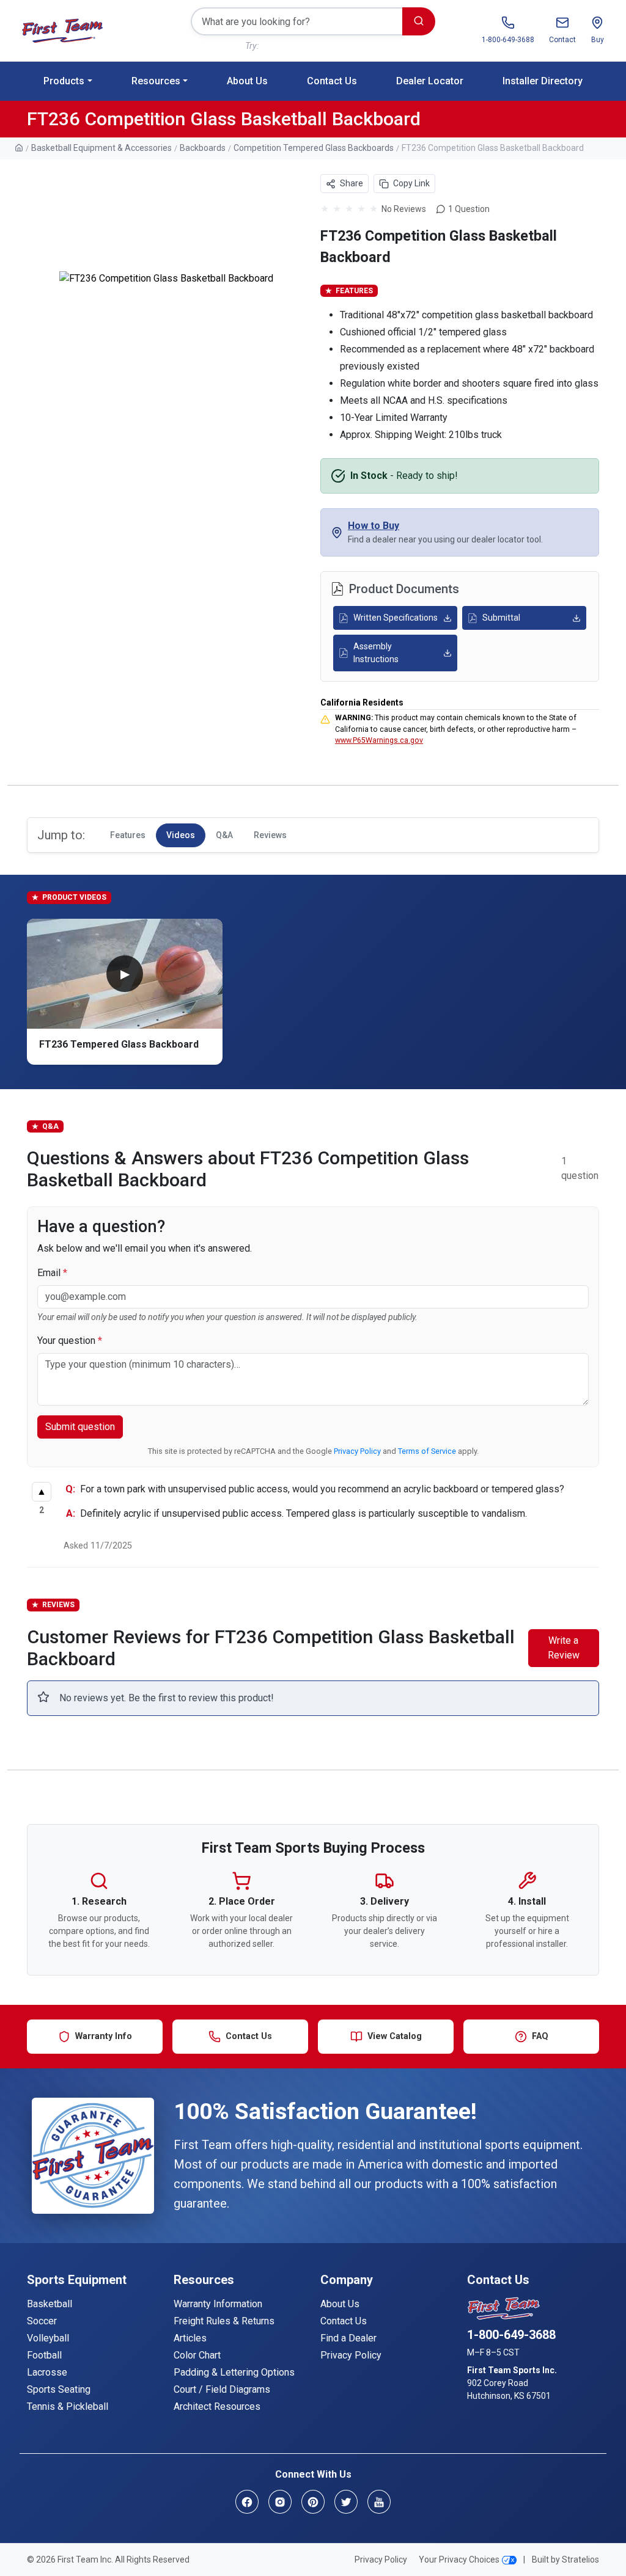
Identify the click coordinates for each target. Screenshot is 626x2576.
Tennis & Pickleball (68, 2406)
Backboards (203, 148)
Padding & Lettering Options (234, 2372)
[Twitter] (346, 2502)
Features (128, 835)
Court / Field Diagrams (222, 2389)
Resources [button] (156, 81)
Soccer (42, 2321)
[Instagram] (280, 2502)
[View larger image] (166, 279)
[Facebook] (247, 2502)
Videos (181, 835)
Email (52, 1273)
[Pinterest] (313, 2502)
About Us (247, 81)
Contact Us (332, 81)
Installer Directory (543, 81)
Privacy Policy (357, 1451)
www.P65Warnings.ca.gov (379, 740)
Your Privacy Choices (459, 2560)
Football (44, 2355)
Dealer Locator (430, 81)
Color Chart (197, 2355)
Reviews (270, 835)
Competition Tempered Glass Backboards (314, 148)
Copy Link (411, 183)
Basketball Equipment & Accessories (101, 148)
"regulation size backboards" (316, 46)
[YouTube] (379, 2502)
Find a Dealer (348, 2338)
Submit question (80, 1427)
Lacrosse (47, 2372)
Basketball (50, 2304)
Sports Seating (59, 2389)
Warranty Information (218, 2304)
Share (351, 183)
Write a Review (564, 1648)
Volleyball (48, 2338)
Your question (70, 1341)
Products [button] (64, 81)
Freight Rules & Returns (224, 2321)
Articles (190, 2338)
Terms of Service (427, 1451)
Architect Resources (217, 2406)
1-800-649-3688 (511, 2335)
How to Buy (374, 526)
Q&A (224, 835)
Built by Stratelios (565, 2560)
